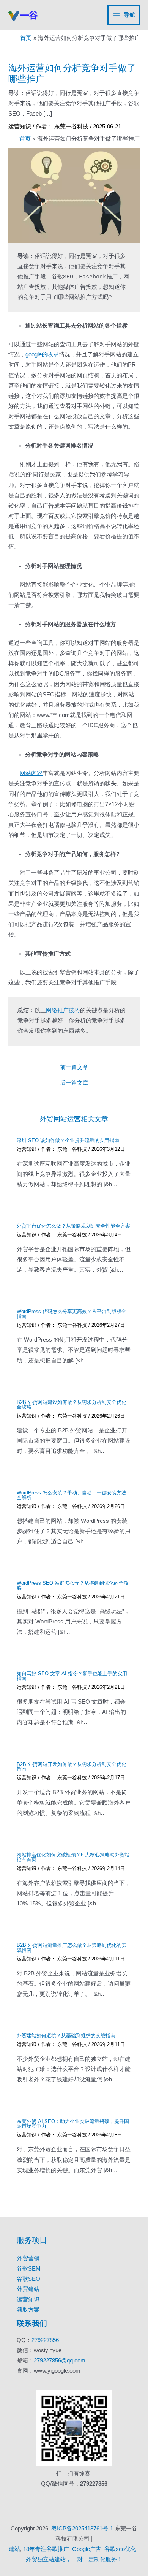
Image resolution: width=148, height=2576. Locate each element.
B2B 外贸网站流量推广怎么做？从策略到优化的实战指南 (72, 1948)
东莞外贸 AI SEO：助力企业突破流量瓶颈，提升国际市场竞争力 (73, 2124)
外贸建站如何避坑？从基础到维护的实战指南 (66, 2036)
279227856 (45, 2340)
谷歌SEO (28, 2279)
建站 (14, 2549)
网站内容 (31, 773)
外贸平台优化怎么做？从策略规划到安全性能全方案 (73, 1226)
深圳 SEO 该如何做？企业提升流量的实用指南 (68, 1140)
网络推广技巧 (63, 1011)
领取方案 (28, 2310)
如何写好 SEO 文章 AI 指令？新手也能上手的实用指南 (72, 1676)
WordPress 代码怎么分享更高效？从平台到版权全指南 (72, 1314)
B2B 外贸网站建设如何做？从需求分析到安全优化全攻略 (72, 1405)
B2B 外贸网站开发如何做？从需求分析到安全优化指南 (72, 1767)
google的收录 (42, 354)
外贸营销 (28, 2258)
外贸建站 (28, 2289)
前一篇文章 (74, 1067)
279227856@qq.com (60, 2361)
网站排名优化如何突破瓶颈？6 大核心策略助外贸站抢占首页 (73, 1857)
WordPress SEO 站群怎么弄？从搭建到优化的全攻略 (73, 1585)
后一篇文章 (74, 1083)
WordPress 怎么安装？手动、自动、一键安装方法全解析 (72, 1495)
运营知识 (20, 127)
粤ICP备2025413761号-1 (82, 2529)
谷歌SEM (29, 2269)
